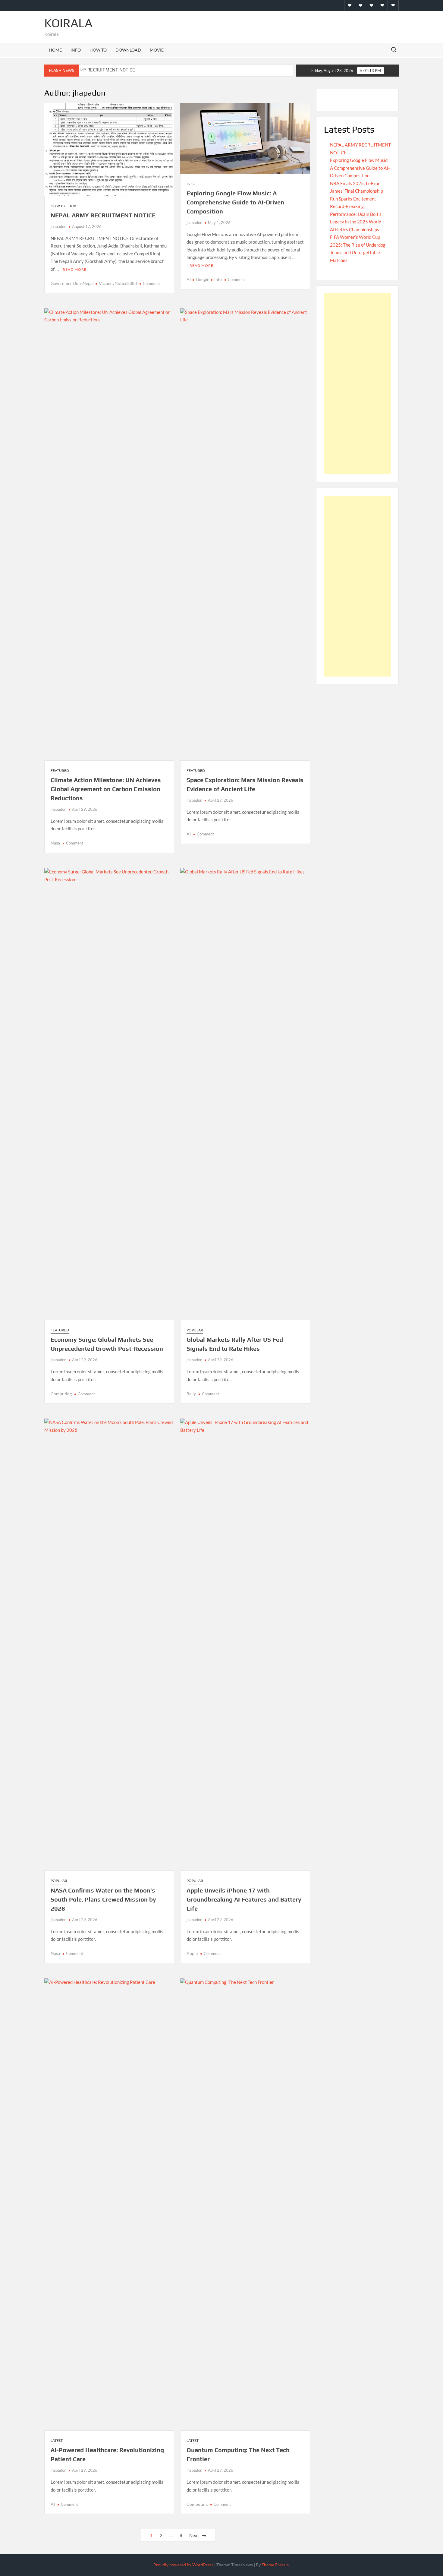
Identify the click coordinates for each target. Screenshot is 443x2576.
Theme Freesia (275, 2565)
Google (203, 279)
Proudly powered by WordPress (183, 2565)
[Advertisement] (357, 384)
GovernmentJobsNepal (72, 283)
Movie (157, 50)
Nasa (55, 843)
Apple (192, 1953)
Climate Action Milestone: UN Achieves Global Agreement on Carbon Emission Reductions (106, 789)
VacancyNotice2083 (118, 283)
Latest (57, 2440)
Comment (151, 283)
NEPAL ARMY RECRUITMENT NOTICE (97, 70)
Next (194, 2535)
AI (189, 279)
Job (73, 206)
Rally (191, 1394)
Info (76, 50)
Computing (61, 1394)
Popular (195, 1330)
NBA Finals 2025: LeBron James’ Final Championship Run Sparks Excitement (357, 191)
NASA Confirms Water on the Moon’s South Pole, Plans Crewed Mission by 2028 (103, 1899)
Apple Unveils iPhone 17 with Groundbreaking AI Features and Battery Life (244, 1899)
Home (55, 50)
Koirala (68, 23)
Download (128, 50)
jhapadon (58, 226)
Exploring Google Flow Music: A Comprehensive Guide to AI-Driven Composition (235, 202)
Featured (60, 770)
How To (98, 50)
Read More (75, 269)
